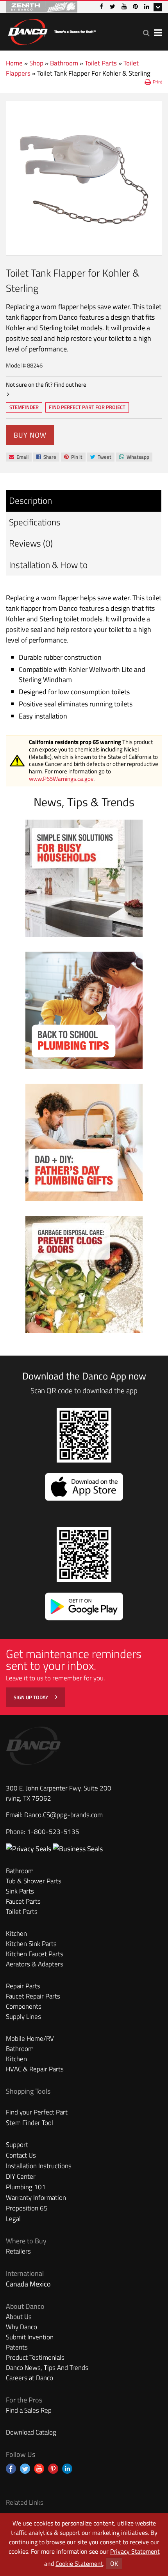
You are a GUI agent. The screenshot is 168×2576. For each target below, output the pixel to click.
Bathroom (64, 63)
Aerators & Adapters (35, 1964)
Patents (17, 2347)
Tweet (101, 457)
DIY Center (21, 2176)
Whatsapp (134, 457)
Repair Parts (23, 1986)
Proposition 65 (27, 2208)
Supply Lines (23, 2017)
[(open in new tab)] (78, 1849)
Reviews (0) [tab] (31, 543)
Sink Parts (20, 1891)
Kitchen (16, 1933)
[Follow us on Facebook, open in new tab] (11, 2469)
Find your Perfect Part (37, 2112)
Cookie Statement (79, 2563)
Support (17, 2145)
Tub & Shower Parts (34, 1881)
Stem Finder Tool (29, 2123)
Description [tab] (30, 501)
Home (14, 63)
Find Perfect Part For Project (87, 407)
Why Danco (21, 2327)
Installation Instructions (39, 2166)
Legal (13, 2219)
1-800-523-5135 (53, 1832)
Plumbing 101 (26, 2187)
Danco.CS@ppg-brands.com (63, 1815)
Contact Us (21, 2155)
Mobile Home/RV (30, 2038)
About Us (19, 2317)
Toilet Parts (101, 63)
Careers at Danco (29, 2378)
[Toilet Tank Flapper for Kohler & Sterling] (84, 178)
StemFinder (24, 408)
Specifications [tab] (35, 522)
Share (46, 457)
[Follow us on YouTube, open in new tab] (39, 2469)
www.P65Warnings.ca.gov (61, 779)
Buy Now (30, 435)
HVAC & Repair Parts (35, 2069)
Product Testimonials (35, 2357)
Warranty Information (36, 2198)
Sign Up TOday (31, 1697)
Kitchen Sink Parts (31, 1944)
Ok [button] (114, 2563)
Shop (36, 63)
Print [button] (157, 82)
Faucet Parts (23, 1901)
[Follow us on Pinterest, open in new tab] (53, 2469)
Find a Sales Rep (29, 2410)
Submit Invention (30, 2337)
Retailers (18, 2251)
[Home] (52, 30)
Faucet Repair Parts (33, 1996)
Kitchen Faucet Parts (35, 1954)
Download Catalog (31, 2432)
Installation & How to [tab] (48, 565)
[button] (146, 33)
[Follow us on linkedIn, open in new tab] (67, 2469)
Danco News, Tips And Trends (47, 2368)
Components (24, 2006)
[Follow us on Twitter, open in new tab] (25, 2469)
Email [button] (19, 457)
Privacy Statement (135, 2551)
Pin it (73, 457)
